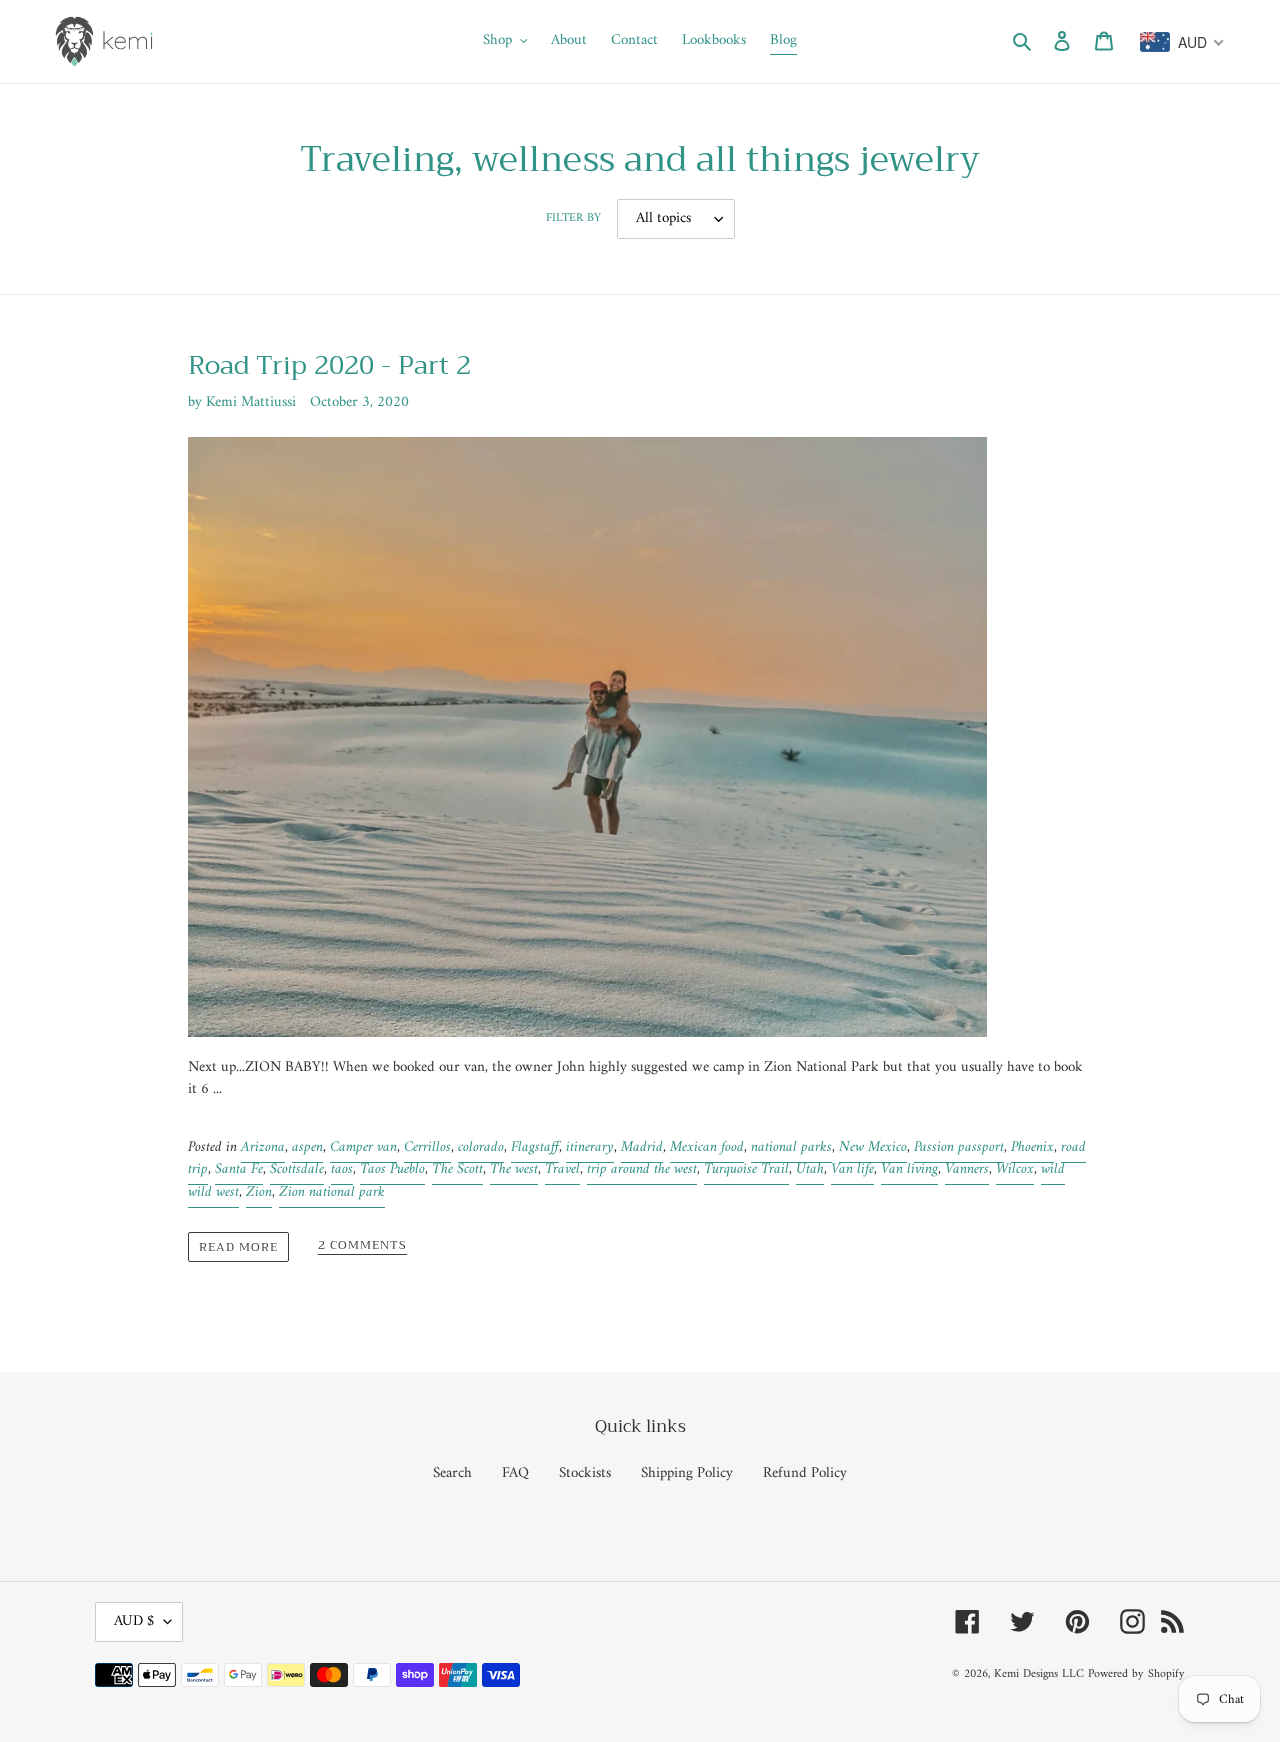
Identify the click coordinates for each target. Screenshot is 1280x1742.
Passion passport (959, 1147)
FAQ (515, 1473)
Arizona (263, 1147)
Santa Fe (239, 1169)
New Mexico (873, 1147)
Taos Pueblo (392, 1169)
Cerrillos (427, 1147)
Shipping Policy (687, 1473)
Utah (810, 1169)
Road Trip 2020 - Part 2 (329, 365)
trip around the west (642, 1169)
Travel (562, 1169)
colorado (481, 1147)
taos (342, 1169)
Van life (852, 1169)
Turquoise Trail (746, 1169)
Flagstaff (535, 1147)
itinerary (590, 1147)
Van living (909, 1169)
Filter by (573, 219)
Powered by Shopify (1136, 1674)
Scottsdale (297, 1169)
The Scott (457, 1169)
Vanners (967, 1169)
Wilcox (1015, 1169)
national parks (791, 1147)
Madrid (642, 1147)
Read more (238, 1247)
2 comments (362, 1246)
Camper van (363, 1147)
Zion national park (332, 1192)
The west (514, 1169)
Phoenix (1032, 1147)
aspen (307, 1147)
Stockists (585, 1473)
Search (452, 1473)
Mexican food (707, 1147)
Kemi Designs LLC (1039, 1674)
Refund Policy (805, 1473)
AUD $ (134, 1621)
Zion (259, 1192)
